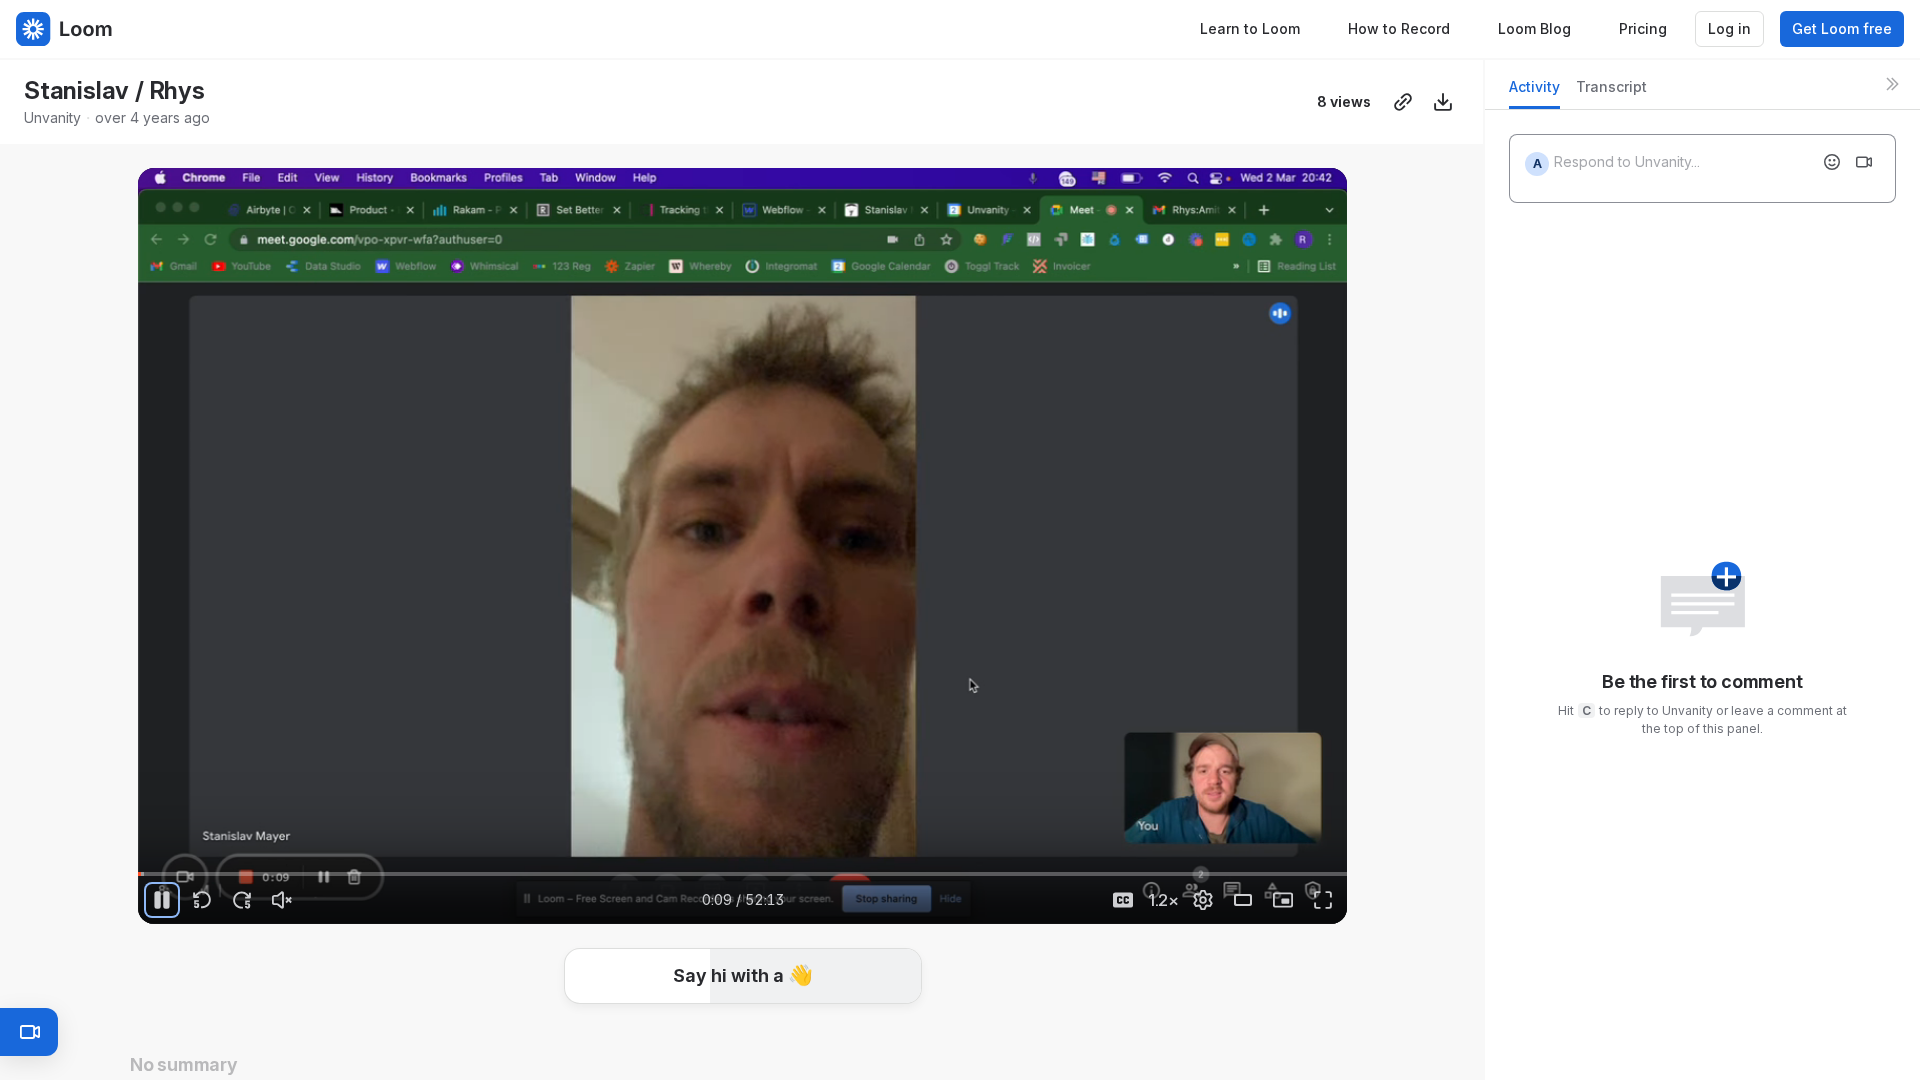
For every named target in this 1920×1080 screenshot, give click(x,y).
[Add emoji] (1832, 162)
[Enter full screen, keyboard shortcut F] (1323, 900)
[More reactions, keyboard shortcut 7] (892, 1028)
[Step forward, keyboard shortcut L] (242, 900)
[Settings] (1203, 900)
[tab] (1534, 92)
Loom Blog (1534, 28)
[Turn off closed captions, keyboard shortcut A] (1123, 900)
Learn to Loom (1250, 28)
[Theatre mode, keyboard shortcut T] (1243, 900)
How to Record (1399, 28)
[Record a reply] (1864, 162)
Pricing (1643, 28)
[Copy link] (1403, 102)
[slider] (743, 874)
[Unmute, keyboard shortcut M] (282, 900)
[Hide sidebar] (1892, 84)
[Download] (1443, 102)
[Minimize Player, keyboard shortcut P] (1283, 900)
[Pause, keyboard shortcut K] (162, 900)
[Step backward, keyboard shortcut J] (202, 900)
